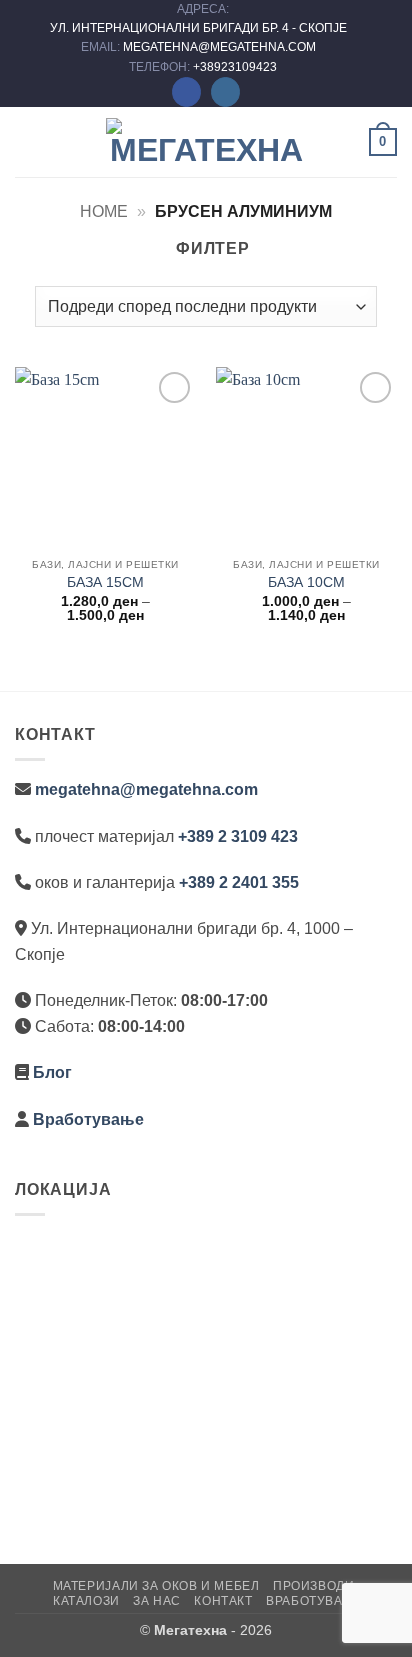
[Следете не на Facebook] (186, 92)
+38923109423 (235, 67)
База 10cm (306, 582)
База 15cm (105, 582)
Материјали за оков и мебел (156, 1586)
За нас (157, 1601)
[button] (27, 141)
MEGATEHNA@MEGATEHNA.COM (221, 47)
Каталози (86, 1601)
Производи (314, 1586)
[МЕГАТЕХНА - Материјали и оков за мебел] (206, 142)
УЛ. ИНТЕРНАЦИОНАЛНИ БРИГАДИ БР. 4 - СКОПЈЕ (200, 28)
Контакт (223, 1601)
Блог (52, 1072)
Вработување (88, 1119)
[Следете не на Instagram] (225, 92)
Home (104, 211)
